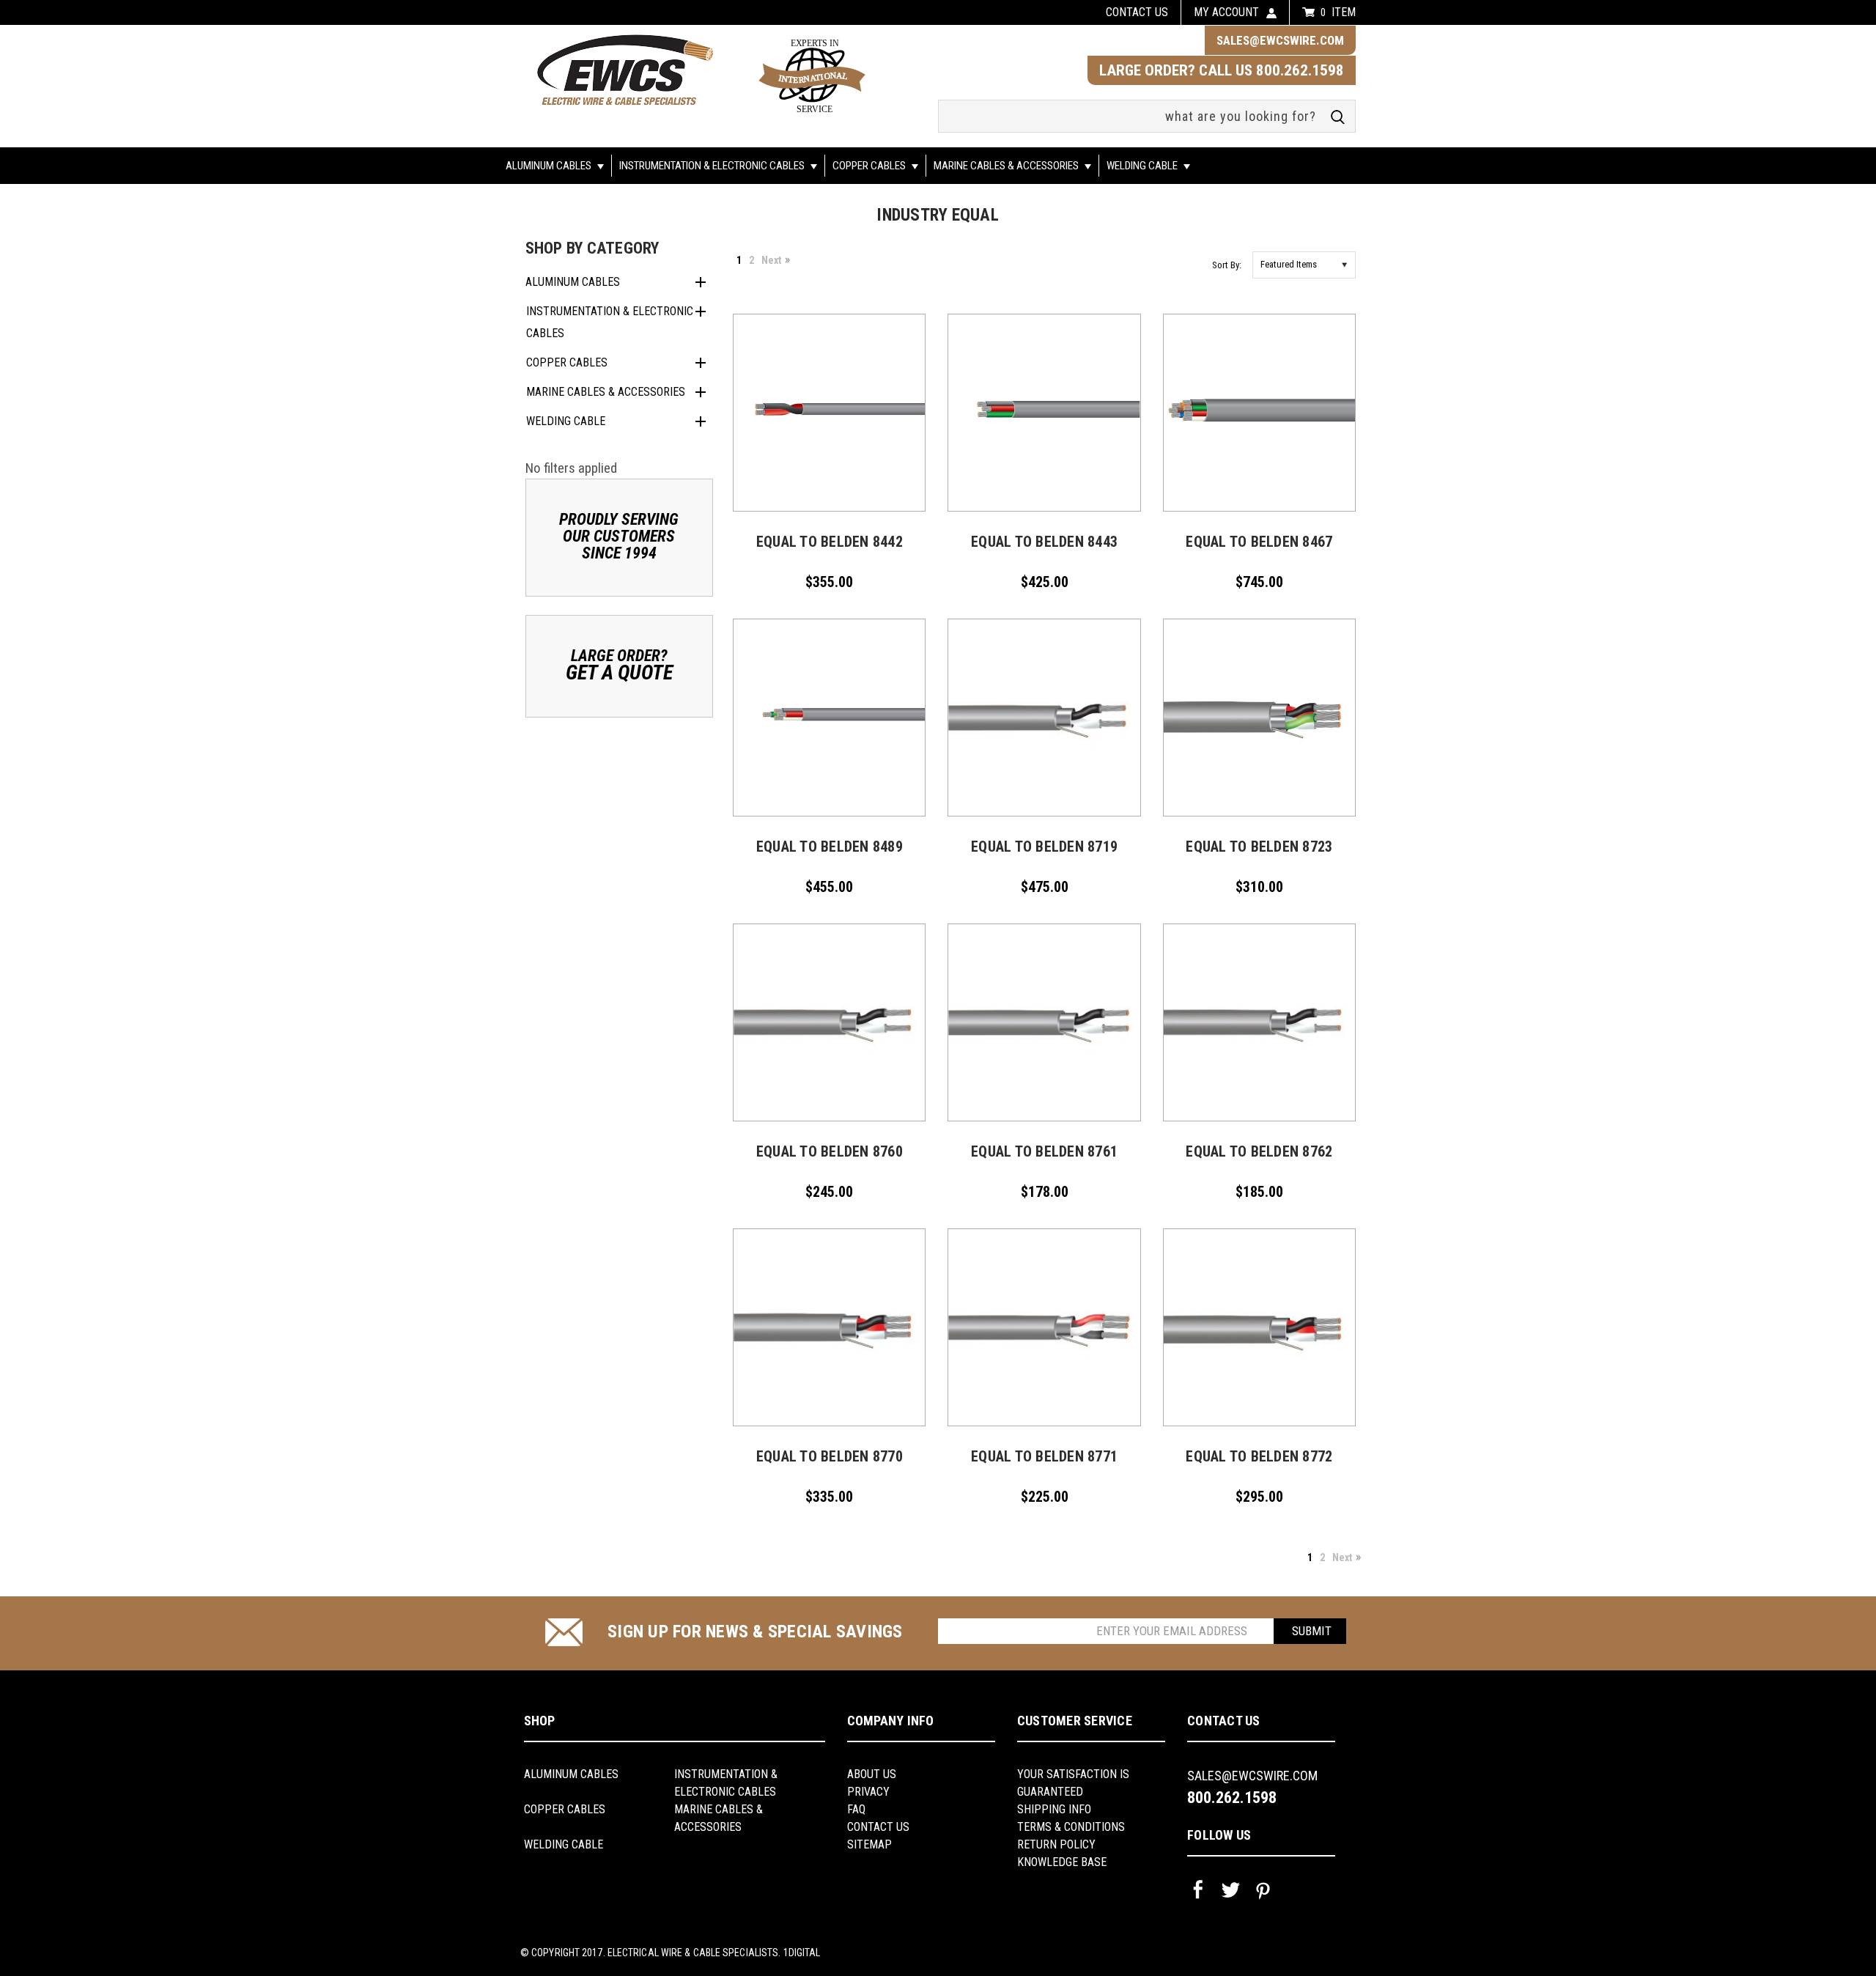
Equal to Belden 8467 (1259, 542)
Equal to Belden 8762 (1259, 1151)
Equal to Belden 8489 (830, 847)
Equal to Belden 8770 (830, 1456)
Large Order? (619, 665)
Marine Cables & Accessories (1007, 166)
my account (1226, 12)
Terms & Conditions (1071, 1827)
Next (771, 260)
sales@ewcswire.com (1280, 40)
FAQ (856, 1809)
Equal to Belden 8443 (1044, 542)
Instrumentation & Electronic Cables (713, 166)
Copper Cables (870, 166)
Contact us (1137, 12)
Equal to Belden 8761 (1044, 1151)
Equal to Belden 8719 (1044, 847)
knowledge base (1062, 1862)
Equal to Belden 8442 (830, 542)
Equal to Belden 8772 (1259, 1456)
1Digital (802, 1953)
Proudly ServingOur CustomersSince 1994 (619, 536)
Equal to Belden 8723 (1259, 847)
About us (872, 1774)
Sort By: (1227, 265)
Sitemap (869, 1844)
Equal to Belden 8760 (830, 1151)
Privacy (868, 1792)
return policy (1056, 1844)
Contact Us (878, 1827)
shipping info (1054, 1809)
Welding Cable (1143, 166)
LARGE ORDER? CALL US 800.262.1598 (1222, 70)
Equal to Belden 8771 (1044, 1456)
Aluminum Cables (550, 166)
